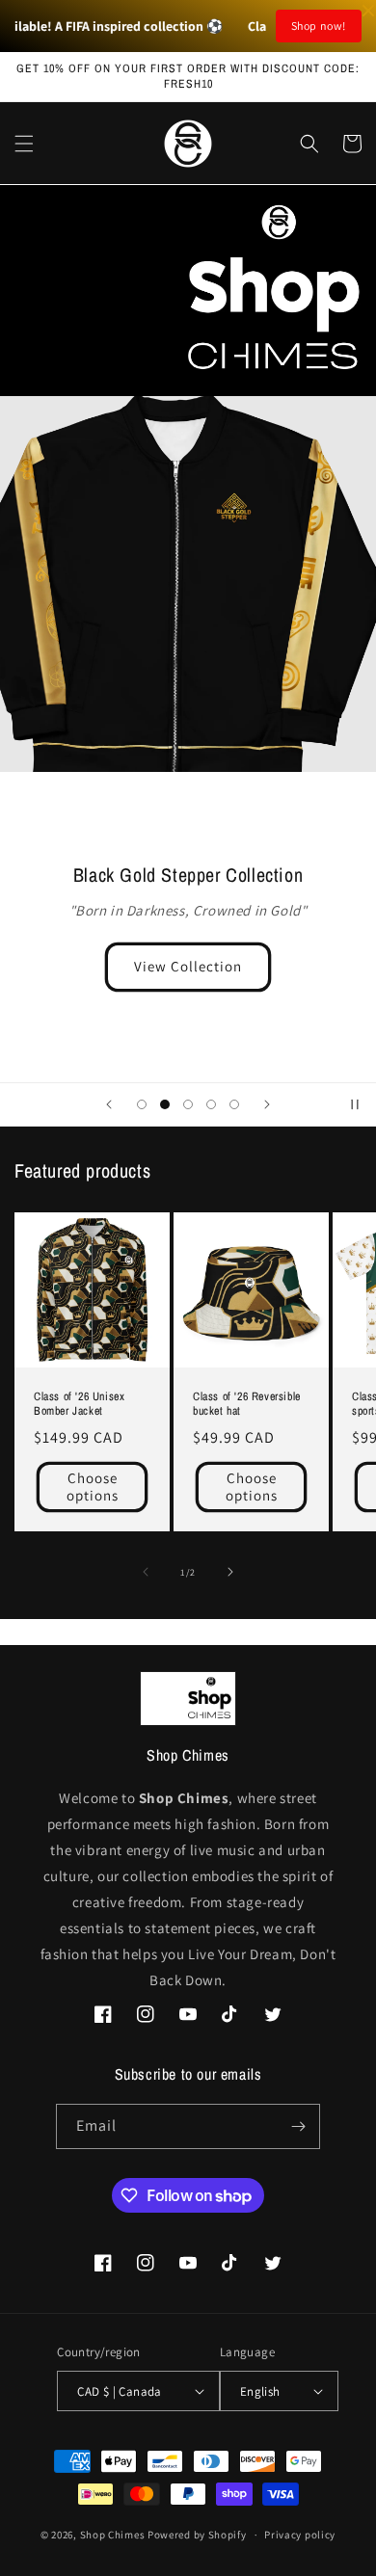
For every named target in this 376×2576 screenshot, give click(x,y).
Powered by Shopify (197, 2535)
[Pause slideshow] (355, 1104)
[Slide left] (146, 1572)
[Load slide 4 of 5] (211, 1104)
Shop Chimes (113, 2535)
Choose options (93, 1487)
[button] (24, 144)
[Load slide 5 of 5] (234, 1104)
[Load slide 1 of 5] (142, 1104)
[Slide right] (230, 1572)
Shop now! (319, 26)
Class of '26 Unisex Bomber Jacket (79, 1405)
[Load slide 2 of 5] (165, 1104)
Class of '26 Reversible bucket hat (247, 1405)
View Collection (188, 966)
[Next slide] (267, 1104)
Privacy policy (300, 2535)
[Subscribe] (298, 2126)
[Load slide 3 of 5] (188, 1104)
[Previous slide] (109, 1104)
